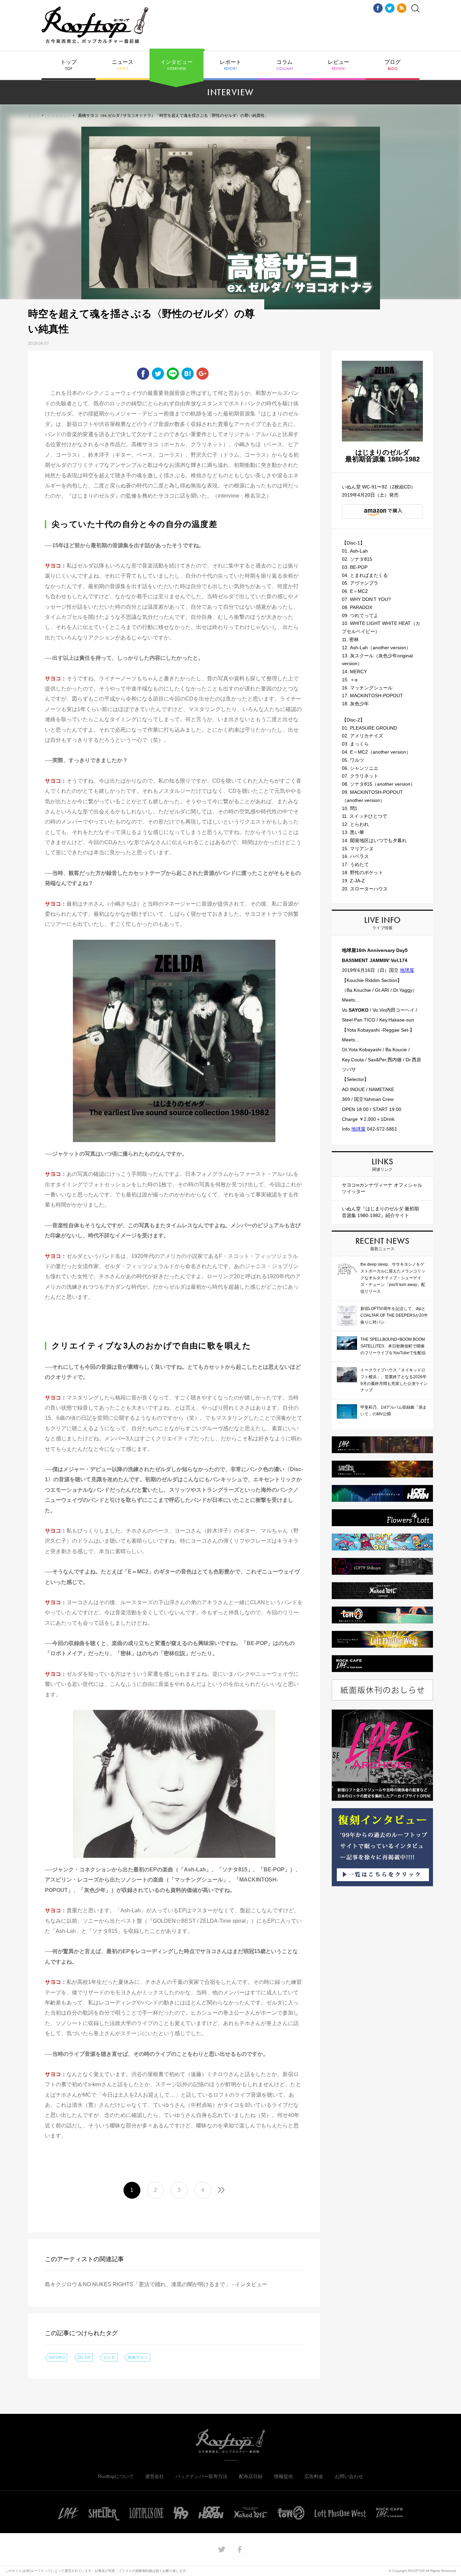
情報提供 (283, 2476)
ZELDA (84, 2357)
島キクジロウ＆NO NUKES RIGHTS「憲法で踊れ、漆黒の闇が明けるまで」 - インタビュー (156, 2284)
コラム (285, 65)
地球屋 (407, 970)
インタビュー (177, 65)
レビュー (338, 65)
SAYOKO (57, 2357)
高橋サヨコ (138, 2357)
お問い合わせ (349, 2476)
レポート (231, 65)
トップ (69, 65)
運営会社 (155, 2476)
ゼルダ (109, 2357)
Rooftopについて (116, 2476)
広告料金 (314, 2476)
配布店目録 (251, 2476)
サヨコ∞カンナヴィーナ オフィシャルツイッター (382, 1188)
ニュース (123, 65)
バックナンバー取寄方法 (201, 2476)
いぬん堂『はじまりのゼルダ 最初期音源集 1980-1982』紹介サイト (380, 1212)
